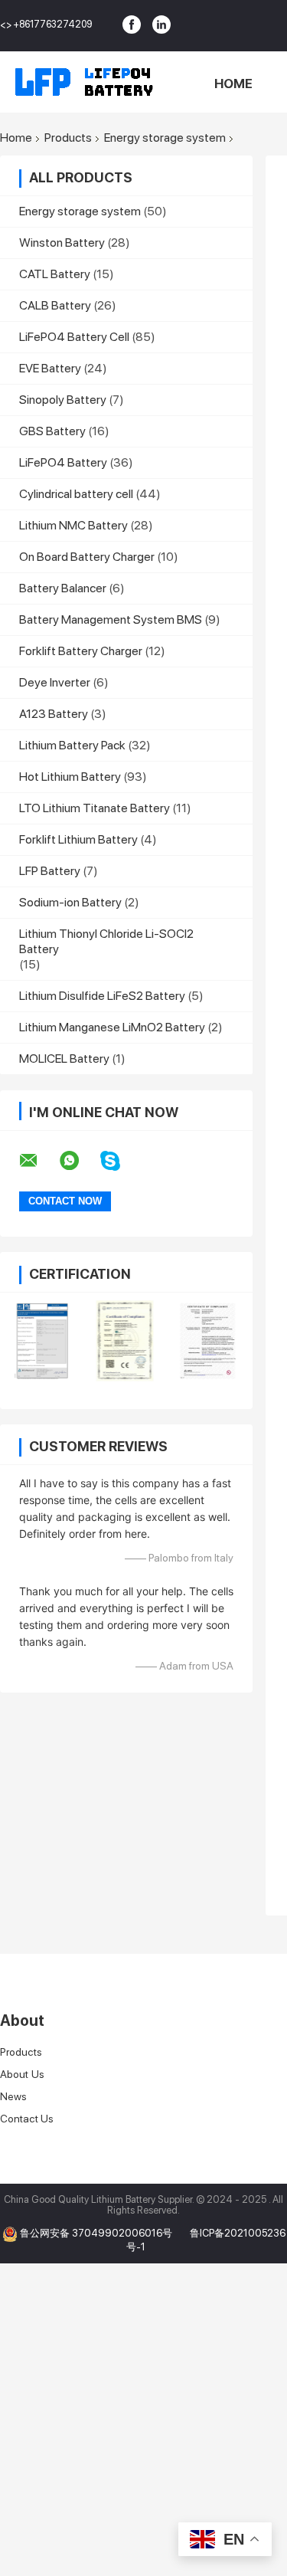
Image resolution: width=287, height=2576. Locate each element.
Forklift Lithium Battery (78, 839)
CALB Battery (55, 305)
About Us (22, 2074)
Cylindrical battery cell (76, 494)
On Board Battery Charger (87, 557)
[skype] (120, 1161)
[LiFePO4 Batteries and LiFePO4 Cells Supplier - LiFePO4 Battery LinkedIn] (161, 25)
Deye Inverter (55, 682)
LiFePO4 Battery (63, 462)
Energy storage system (165, 138)
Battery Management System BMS (111, 619)
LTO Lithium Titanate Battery (95, 808)
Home (233, 84)
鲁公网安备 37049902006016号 (97, 2233)
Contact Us (27, 2119)
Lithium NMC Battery (73, 525)
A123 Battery (54, 714)
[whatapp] (79, 1161)
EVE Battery (50, 368)
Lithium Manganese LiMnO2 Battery (112, 1027)
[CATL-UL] (209, 1341)
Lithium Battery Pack (72, 745)
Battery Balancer (63, 588)
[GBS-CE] (125, 1341)
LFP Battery (50, 871)
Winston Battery (62, 243)
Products (68, 138)
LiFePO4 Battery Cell (74, 337)
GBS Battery (52, 431)
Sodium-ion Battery (70, 902)
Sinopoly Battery (63, 400)
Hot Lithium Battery (70, 777)
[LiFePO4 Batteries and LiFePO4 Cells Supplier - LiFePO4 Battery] (84, 82)
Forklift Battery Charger (81, 651)
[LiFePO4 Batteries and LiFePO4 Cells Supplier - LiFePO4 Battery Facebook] (132, 25)
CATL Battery (55, 274)
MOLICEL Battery (64, 1059)
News (13, 2096)
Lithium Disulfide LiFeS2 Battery (102, 996)
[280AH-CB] (42, 1341)
